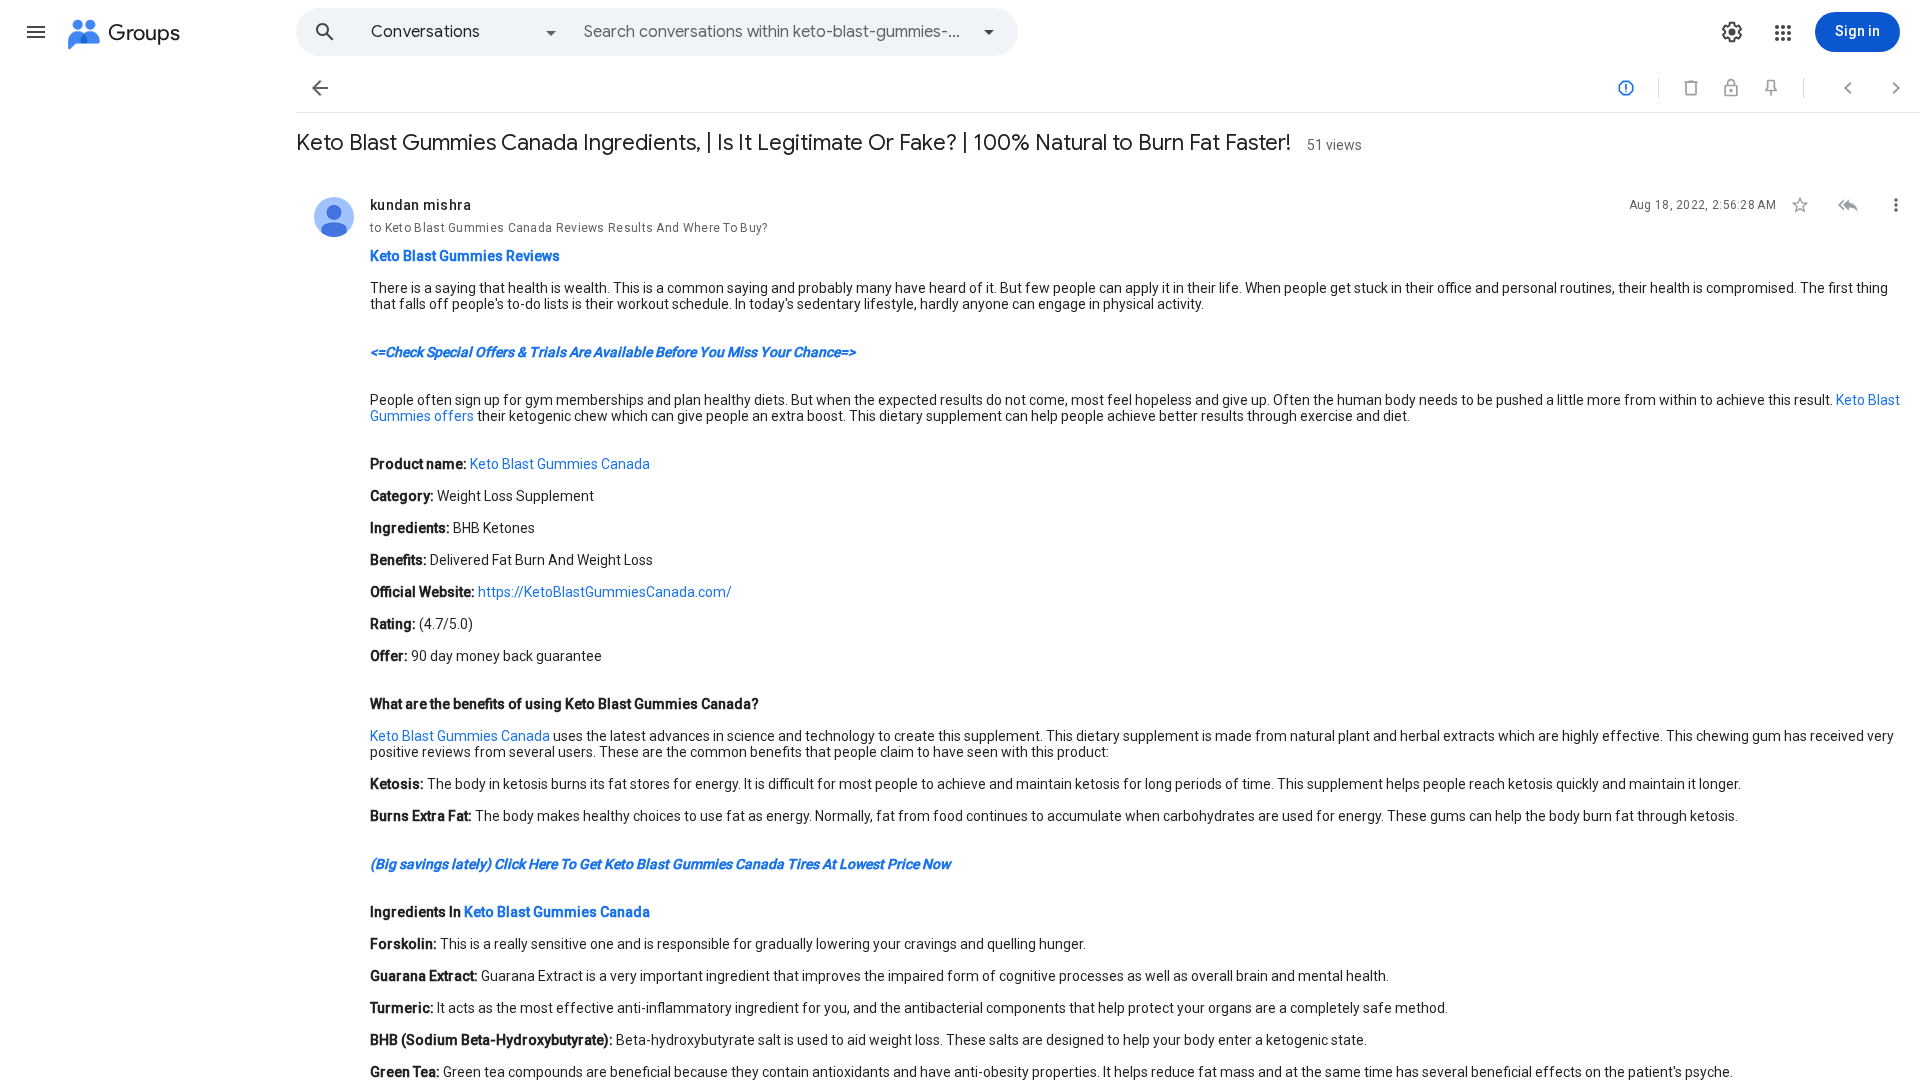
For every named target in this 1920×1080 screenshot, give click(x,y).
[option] (465, 32)
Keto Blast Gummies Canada (558, 464)
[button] (36, 32)
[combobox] (776, 32)
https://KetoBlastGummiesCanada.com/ (605, 592)
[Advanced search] (989, 32)
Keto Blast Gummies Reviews (465, 256)
